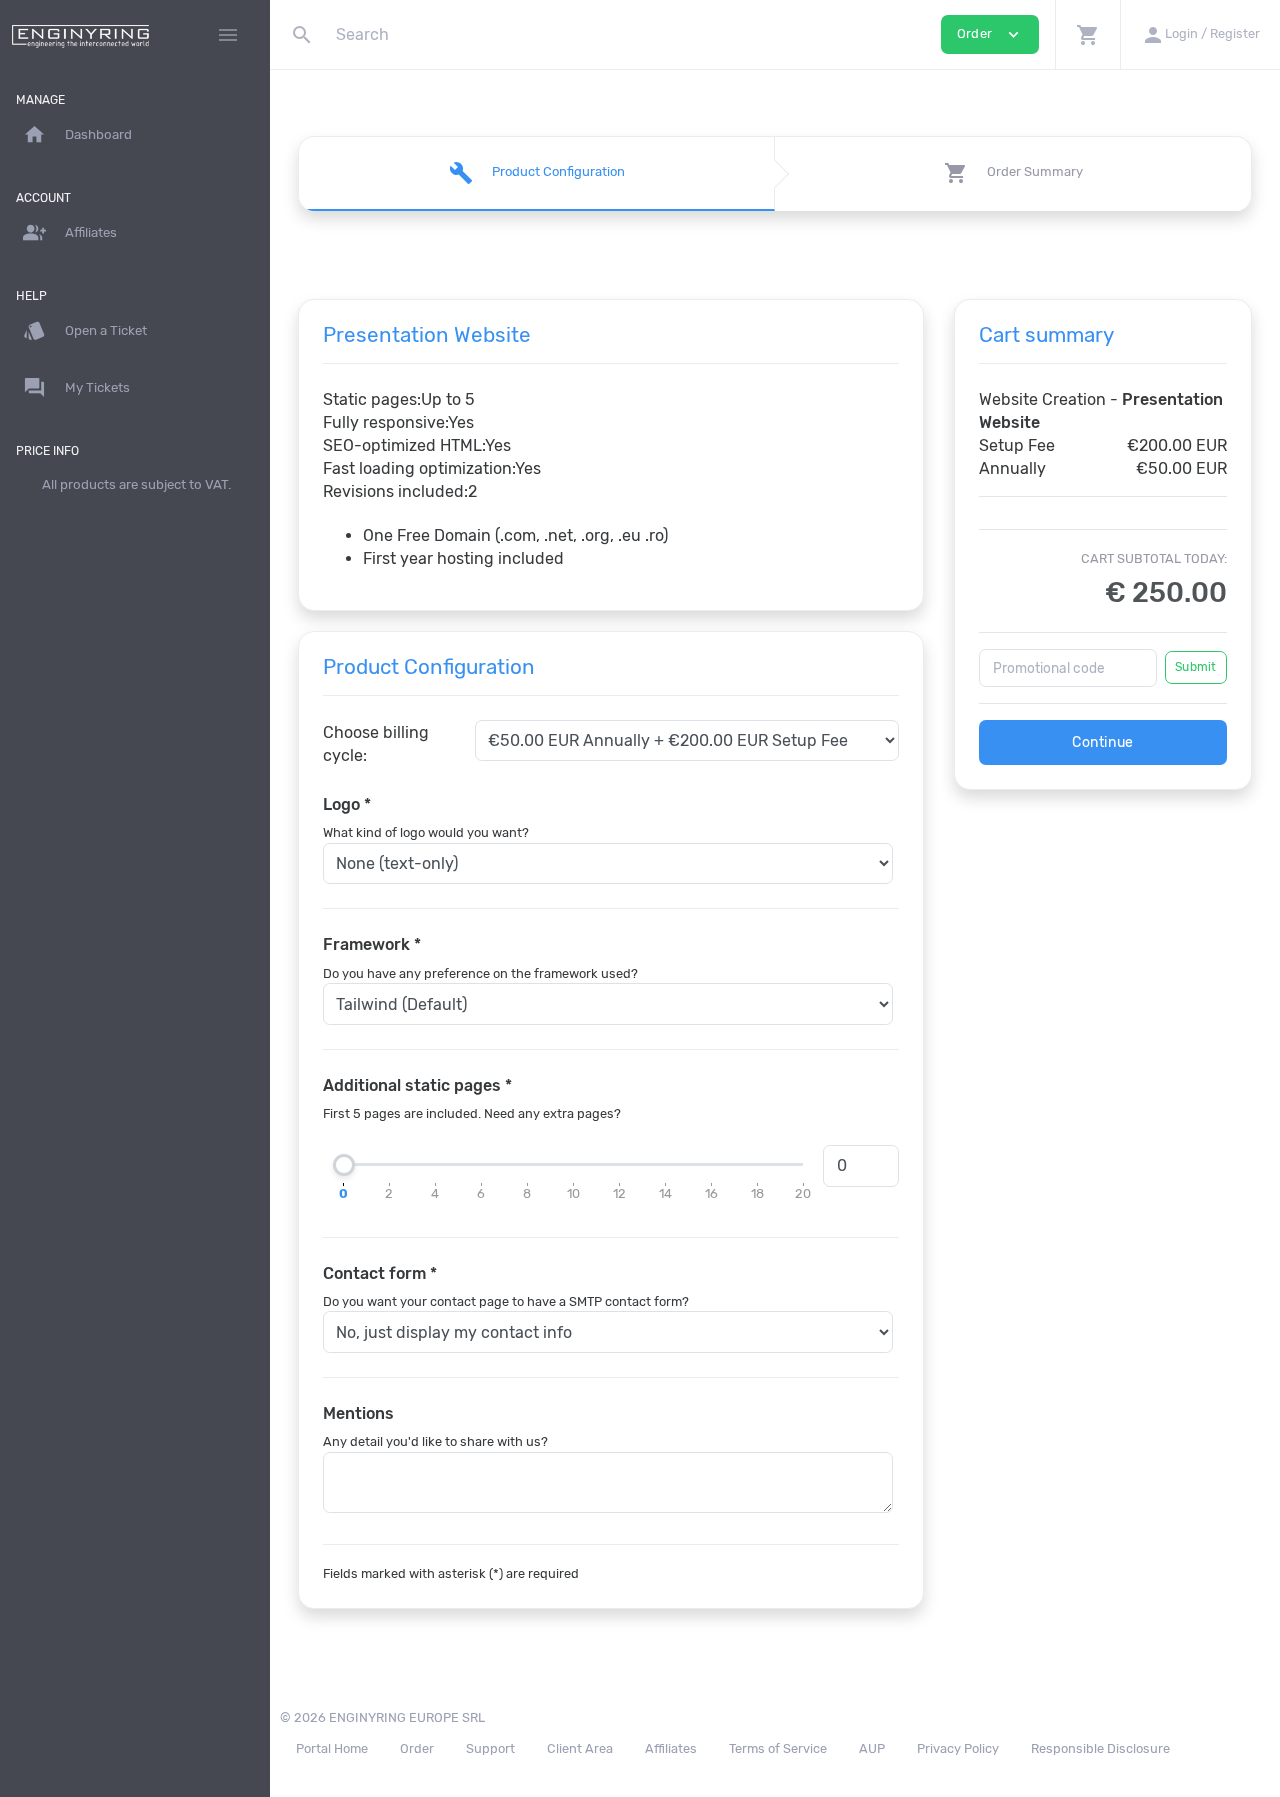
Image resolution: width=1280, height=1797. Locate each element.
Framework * (372, 944)
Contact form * (380, 1273)
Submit (1195, 667)
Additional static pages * (417, 1085)
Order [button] (990, 34)
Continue (1103, 742)
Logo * (347, 804)
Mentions (358, 1413)
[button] (1087, 34)
